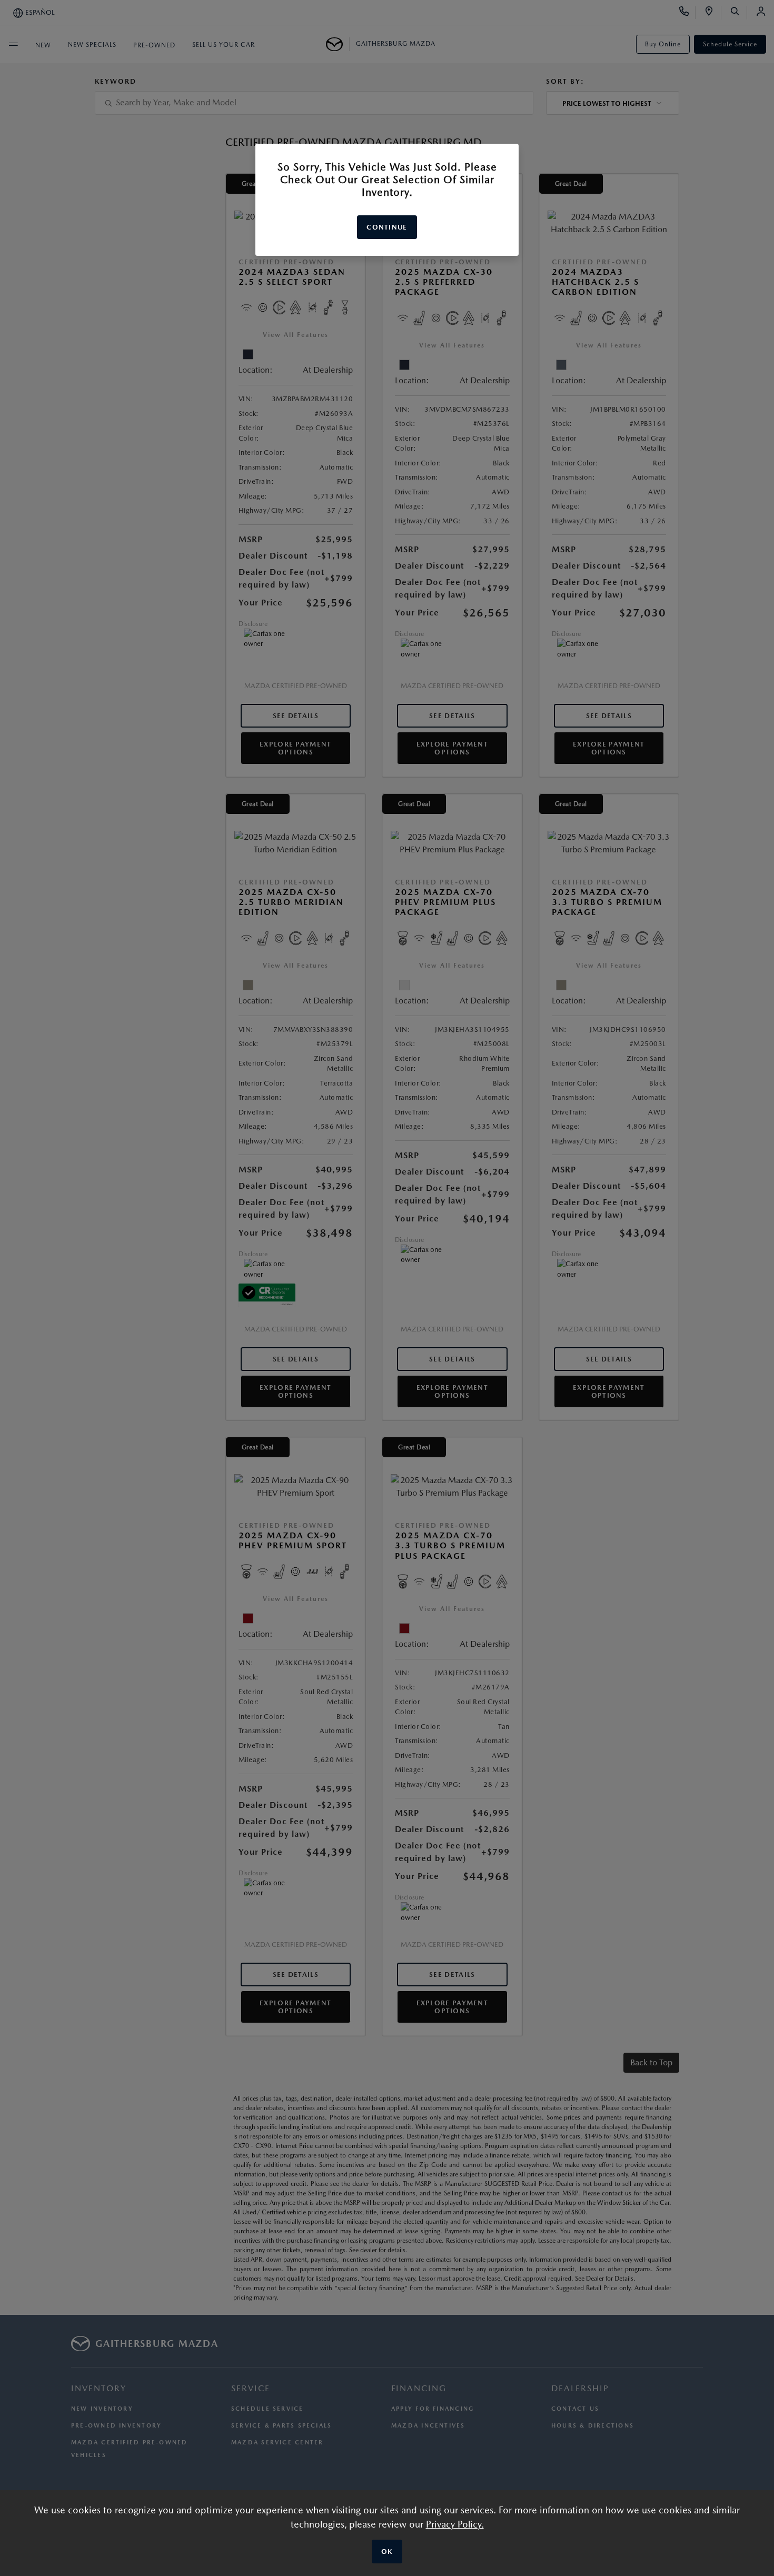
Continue (387, 227)
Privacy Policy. (455, 2524)
